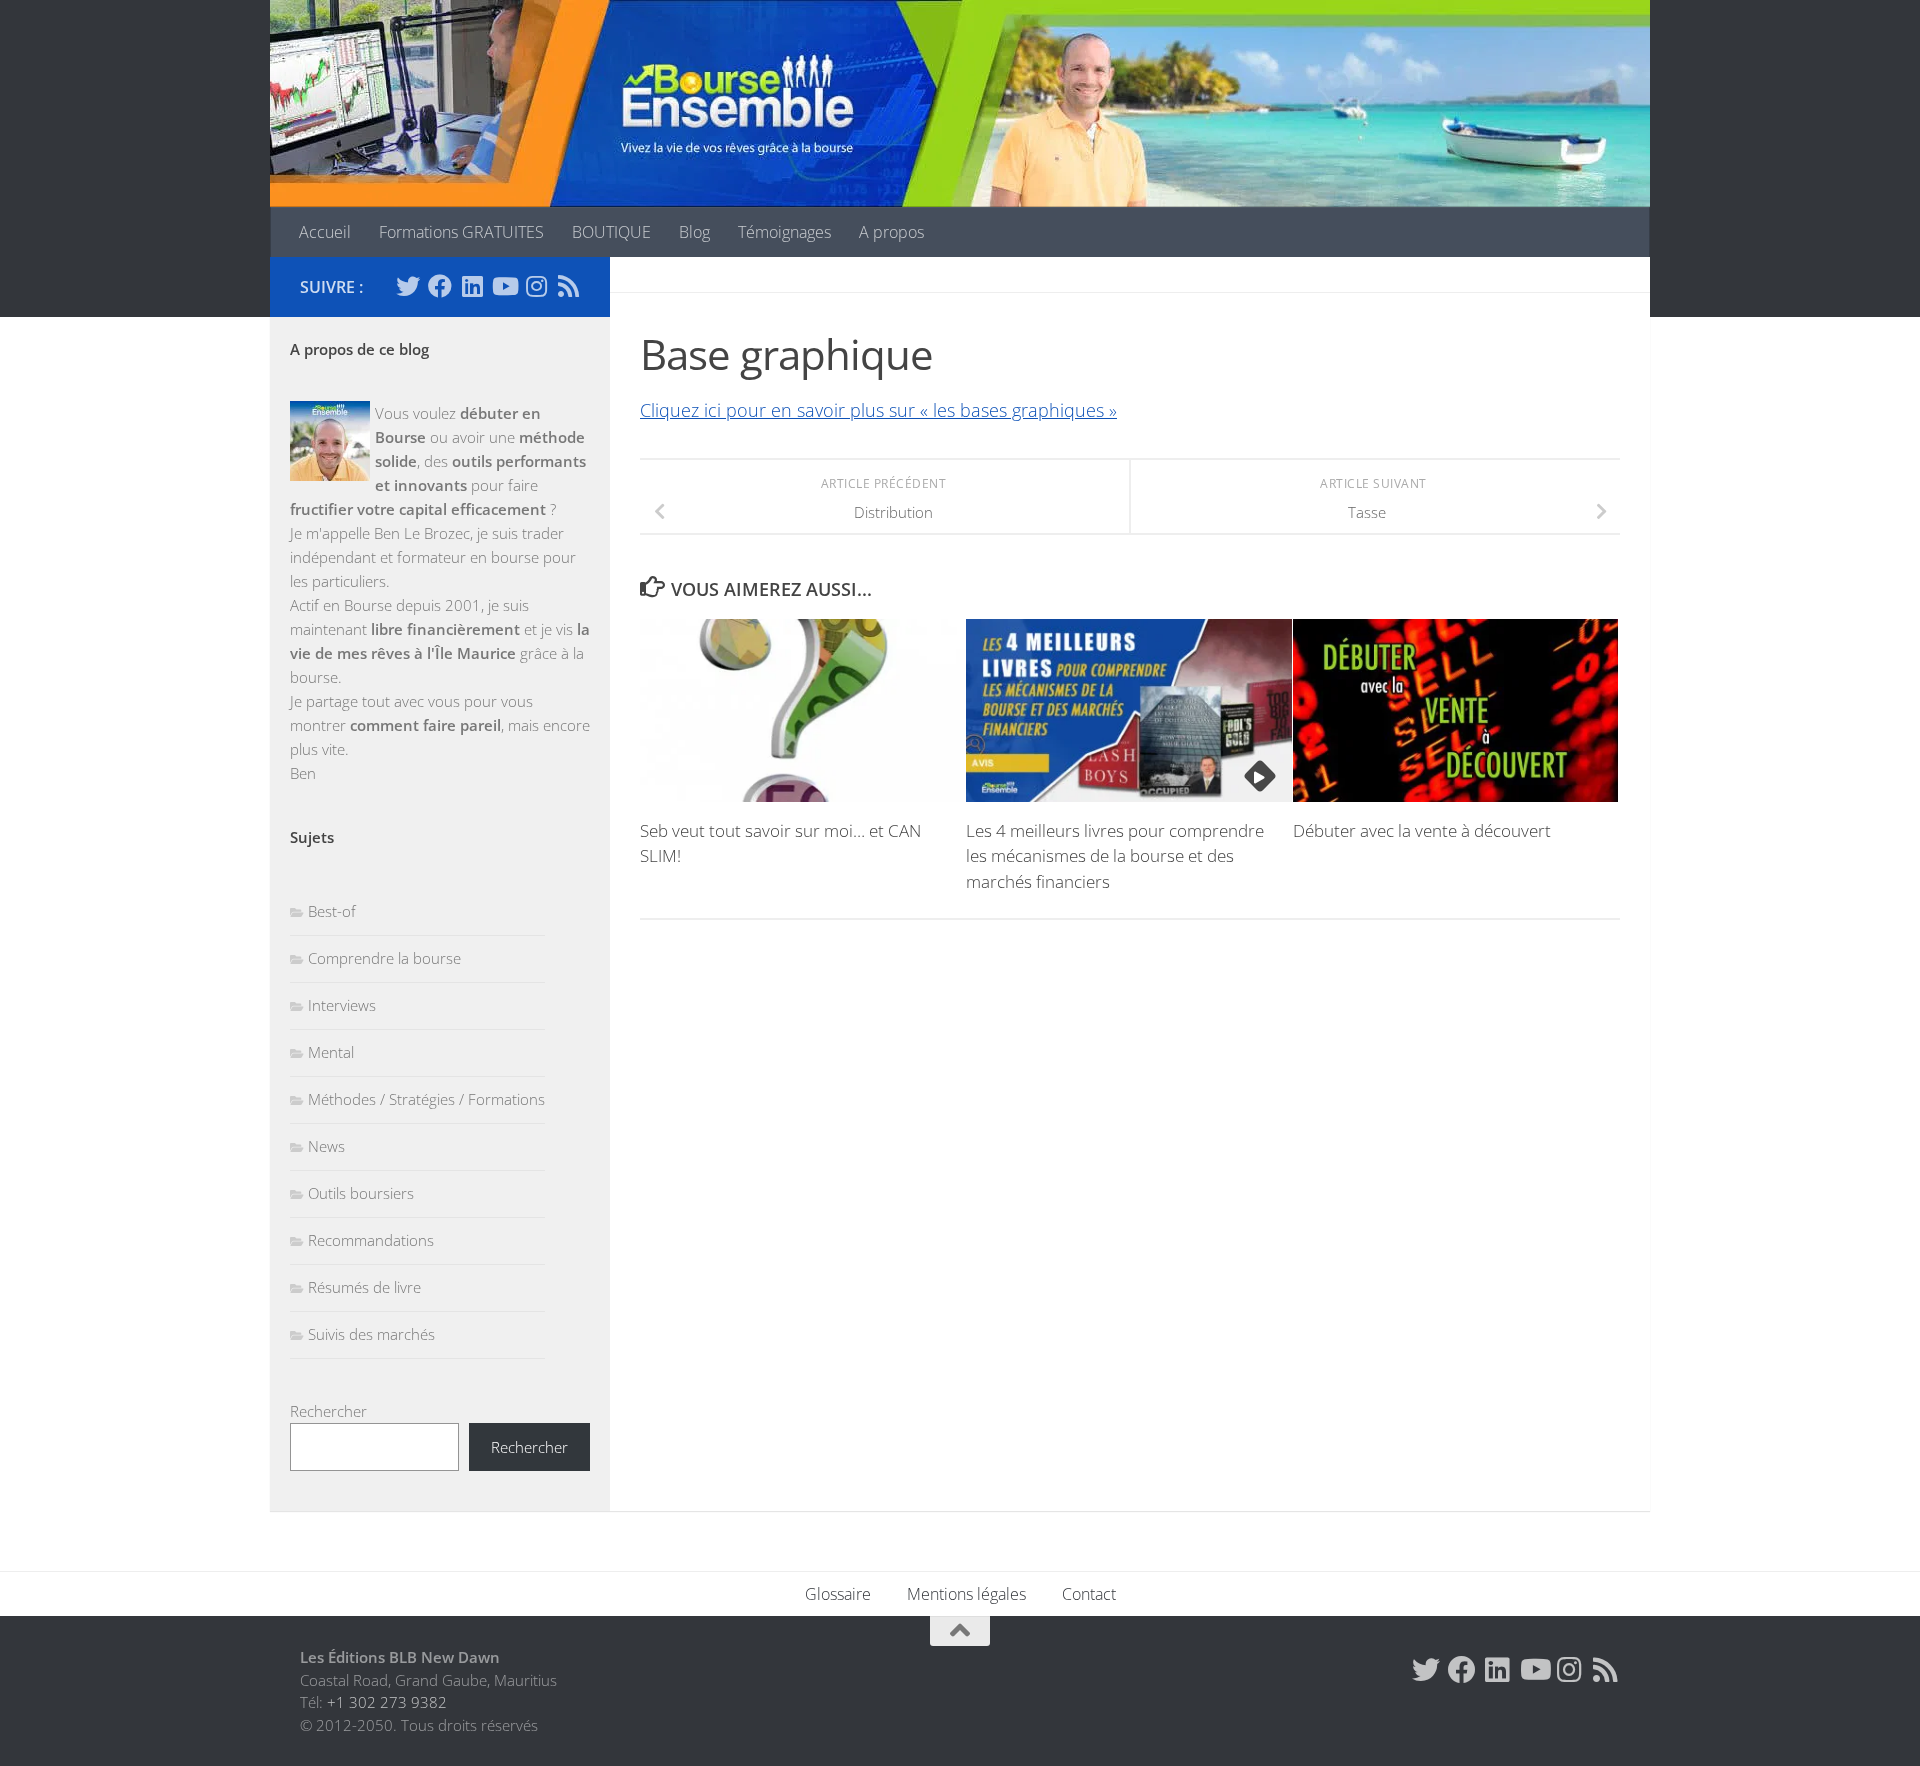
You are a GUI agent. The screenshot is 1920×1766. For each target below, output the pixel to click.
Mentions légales (966, 1594)
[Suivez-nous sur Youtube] (504, 286)
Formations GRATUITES (461, 232)
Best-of (332, 911)
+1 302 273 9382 (387, 1702)
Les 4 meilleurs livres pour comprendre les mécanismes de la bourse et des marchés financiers (1115, 856)
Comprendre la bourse (384, 958)
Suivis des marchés (371, 1334)
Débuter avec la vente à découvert (1422, 830)
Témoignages (784, 232)
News (326, 1146)
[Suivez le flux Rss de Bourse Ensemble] (568, 286)
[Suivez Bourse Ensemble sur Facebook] (440, 286)
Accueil (325, 232)
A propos (891, 232)
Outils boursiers (361, 1193)
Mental (331, 1052)
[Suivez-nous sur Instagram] (536, 286)
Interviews (342, 1005)
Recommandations (371, 1240)
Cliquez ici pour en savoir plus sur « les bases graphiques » (878, 410)
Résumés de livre (364, 1287)
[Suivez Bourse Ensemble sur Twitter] (408, 286)
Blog (694, 232)
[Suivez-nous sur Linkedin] (472, 286)
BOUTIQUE (611, 232)
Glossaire (838, 1594)
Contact (1089, 1594)
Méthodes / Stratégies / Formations (426, 1099)
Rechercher (328, 1411)
